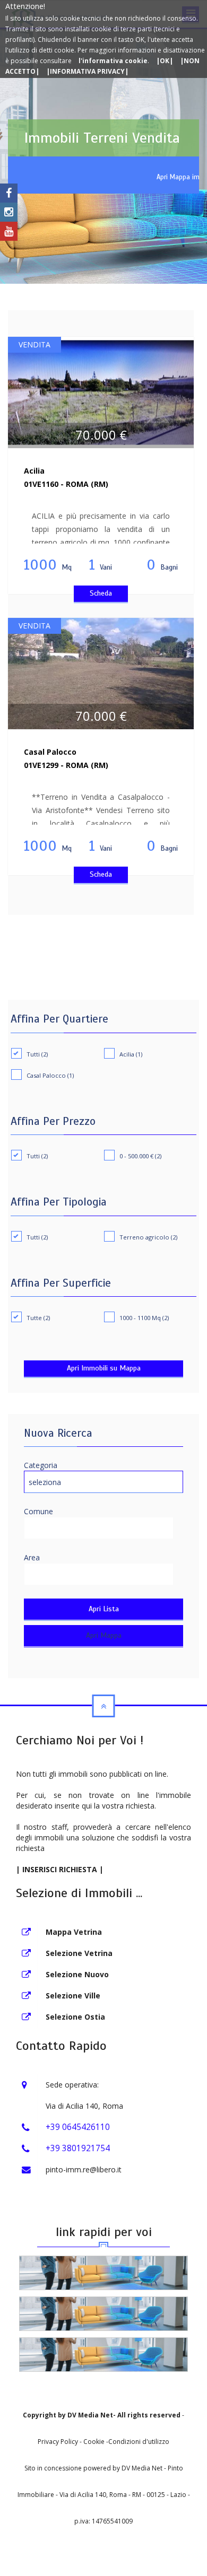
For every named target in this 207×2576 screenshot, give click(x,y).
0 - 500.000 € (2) (140, 1156)
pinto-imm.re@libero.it (84, 2169)
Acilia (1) (131, 1054)
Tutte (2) (38, 1318)
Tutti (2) (37, 1054)
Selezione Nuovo (77, 1974)
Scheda (101, 593)
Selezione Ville (73, 1996)
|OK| (165, 61)
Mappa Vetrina (74, 1932)
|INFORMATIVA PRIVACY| (87, 71)
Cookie (95, 2442)
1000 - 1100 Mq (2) (144, 1318)
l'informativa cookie (113, 61)
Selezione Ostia (75, 2017)
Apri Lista (104, 1609)
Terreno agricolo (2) (148, 1237)
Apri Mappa (104, 1635)
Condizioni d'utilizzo (139, 2442)
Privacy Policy (59, 2442)
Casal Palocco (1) (50, 1075)
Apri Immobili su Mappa (104, 1368)
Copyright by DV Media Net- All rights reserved (102, 2415)
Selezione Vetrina (79, 1953)
